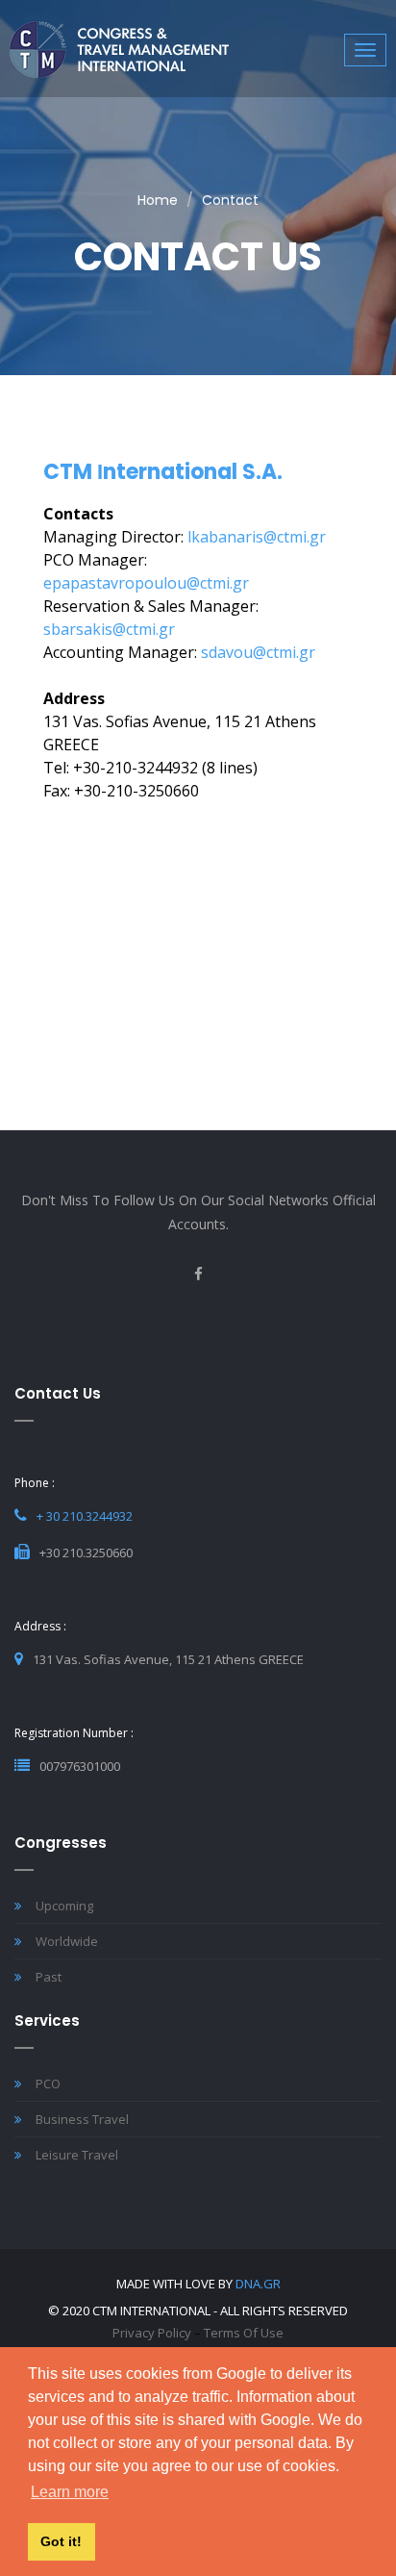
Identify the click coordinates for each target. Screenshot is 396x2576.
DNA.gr (258, 2284)
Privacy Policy (152, 2333)
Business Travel (82, 2119)
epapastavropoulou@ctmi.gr (146, 583)
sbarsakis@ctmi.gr (109, 629)
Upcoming (64, 1906)
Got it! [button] (61, 2541)
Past (49, 1977)
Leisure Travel (77, 2155)
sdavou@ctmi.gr (258, 652)
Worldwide (67, 1941)
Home (158, 200)
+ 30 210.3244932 (85, 1516)
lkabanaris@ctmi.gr (257, 537)
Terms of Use (244, 2333)
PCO (48, 2084)
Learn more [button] (70, 2492)
